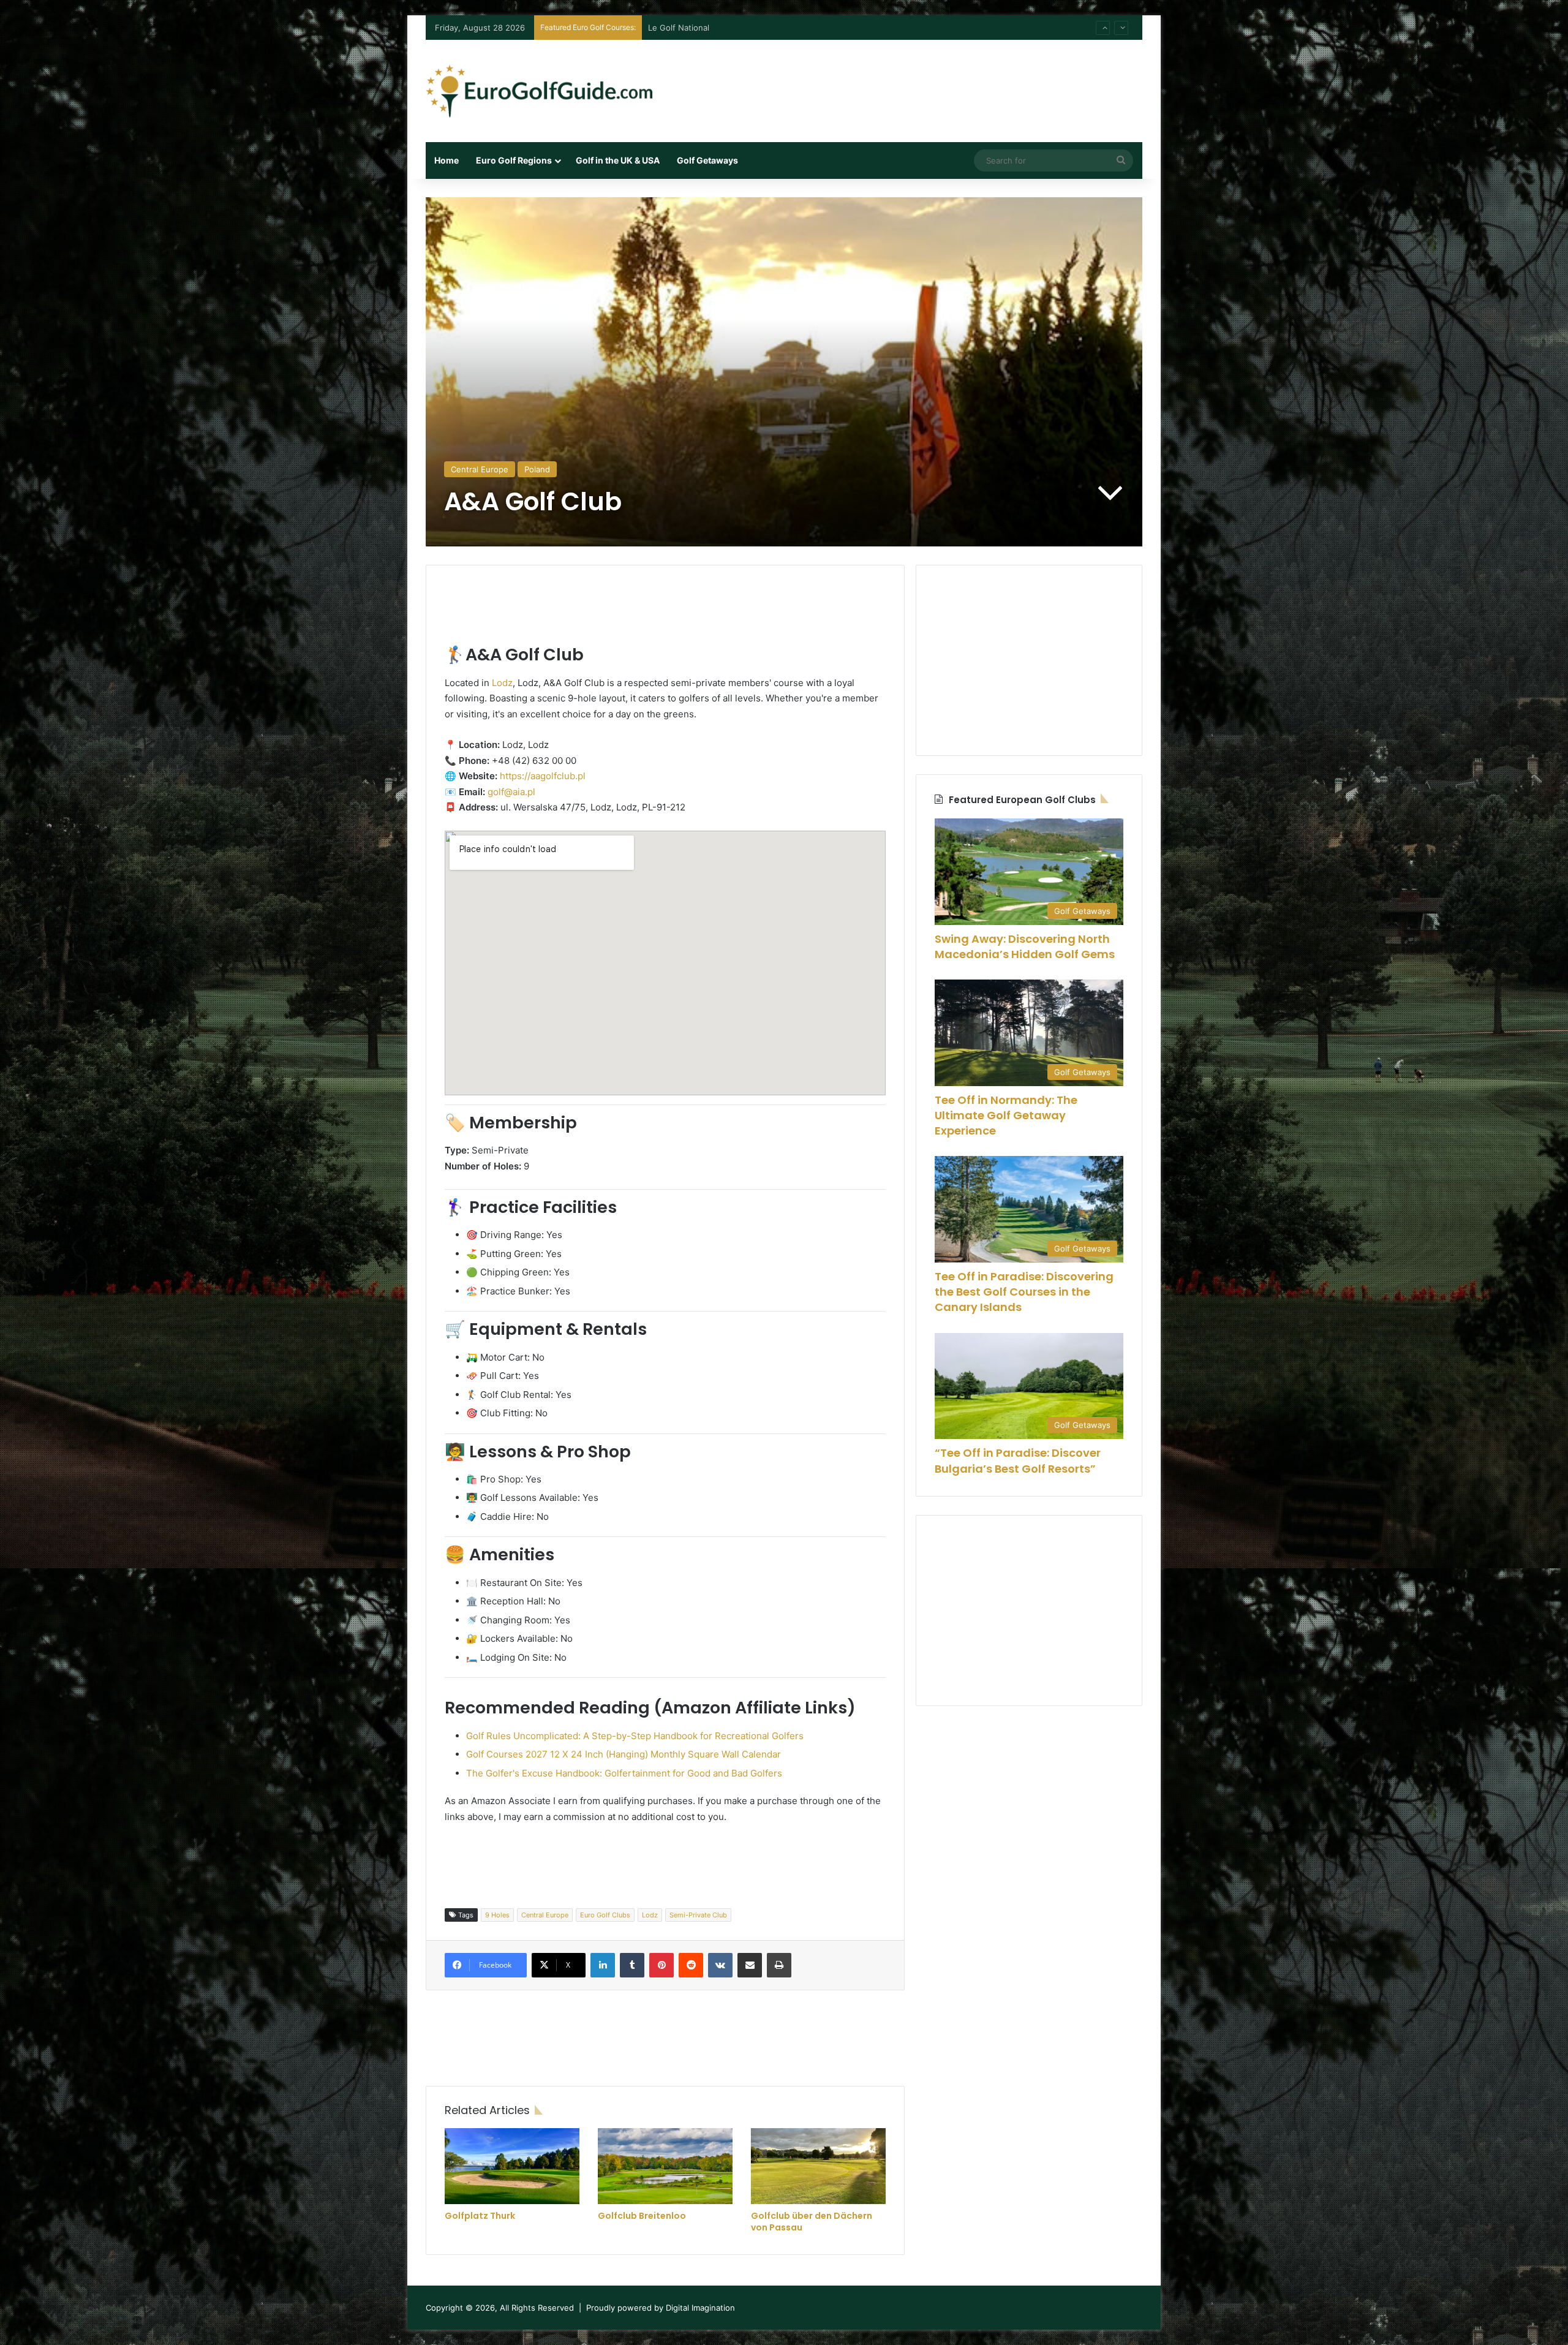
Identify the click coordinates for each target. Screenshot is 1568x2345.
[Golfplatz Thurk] (512, 2166)
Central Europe (480, 469)
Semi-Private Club (698, 1915)
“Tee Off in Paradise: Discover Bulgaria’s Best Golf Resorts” (1018, 1460)
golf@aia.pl (511, 792)
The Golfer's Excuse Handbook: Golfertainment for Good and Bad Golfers (624, 1773)
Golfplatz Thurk (480, 2216)
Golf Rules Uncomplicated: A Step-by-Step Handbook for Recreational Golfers (635, 1736)
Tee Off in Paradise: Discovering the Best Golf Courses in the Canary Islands (1024, 1292)
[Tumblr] (632, 1965)
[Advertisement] (907, 80)
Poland (537, 469)
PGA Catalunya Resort (690, 28)
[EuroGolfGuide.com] (539, 91)
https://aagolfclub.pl (543, 776)
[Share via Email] (750, 1965)
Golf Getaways (707, 160)
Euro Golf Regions (514, 160)
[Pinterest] (661, 1965)
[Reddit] (691, 1965)
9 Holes (497, 1915)
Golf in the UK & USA (618, 160)
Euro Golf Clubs (605, 1915)
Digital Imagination (700, 2308)
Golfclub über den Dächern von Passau (812, 2222)
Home (447, 160)
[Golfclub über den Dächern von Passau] (818, 2166)
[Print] (779, 1965)
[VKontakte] (720, 1965)
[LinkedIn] (603, 1965)
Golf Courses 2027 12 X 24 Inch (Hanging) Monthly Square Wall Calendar (624, 1754)
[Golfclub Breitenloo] (665, 2166)
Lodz (502, 683)
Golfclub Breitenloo (642, 2216)
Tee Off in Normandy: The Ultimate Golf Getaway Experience (1006, 1115)
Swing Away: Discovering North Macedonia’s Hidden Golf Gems (1025, 946)
